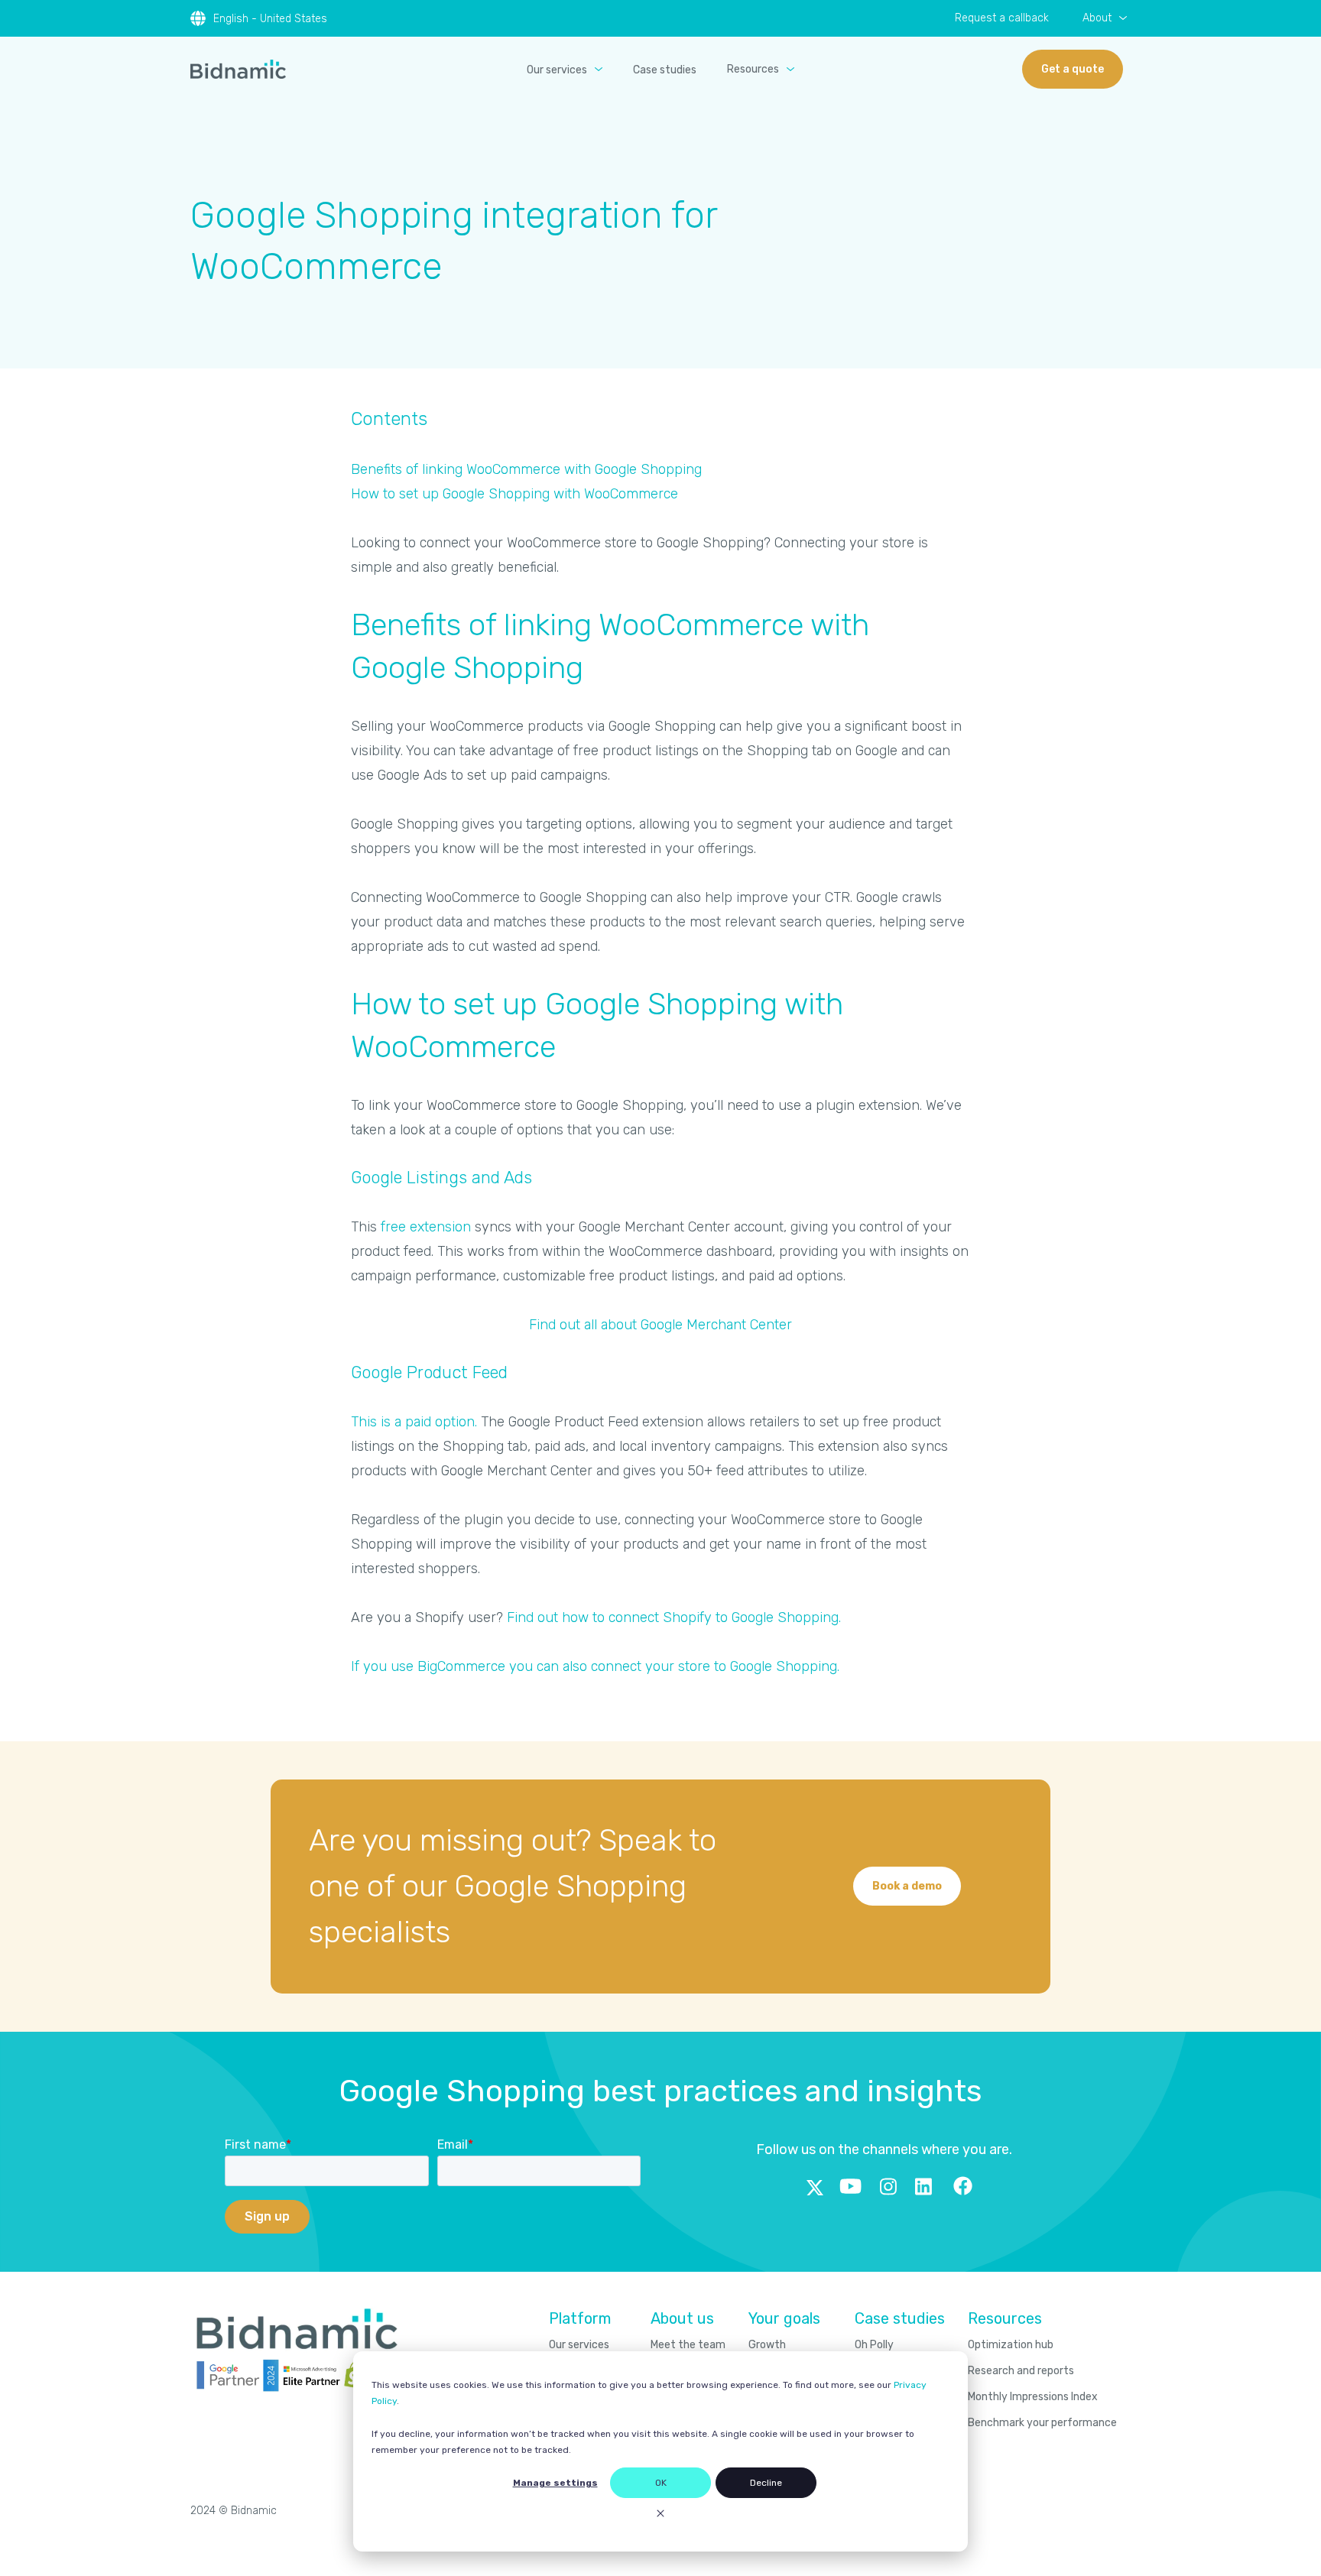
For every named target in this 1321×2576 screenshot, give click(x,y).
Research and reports (1021, 2371)
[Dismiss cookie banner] (660, 2515)
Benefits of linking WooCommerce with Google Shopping (526, 469)
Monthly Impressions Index (1033, 2397)
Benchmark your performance (1042, 2423)
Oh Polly (874, 2345)
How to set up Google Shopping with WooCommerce (514, 494)
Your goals (784, 2318)
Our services (557, 70)
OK (661, 2483)
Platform (580, 2318)
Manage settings (555, 2483)
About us (682, 2318)
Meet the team (688, 2345)
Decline (766, 2483)
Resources (753, 69)
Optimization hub (1011, 2345)
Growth (767, 2345)
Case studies (665, 70)
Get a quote (1073, 69)
